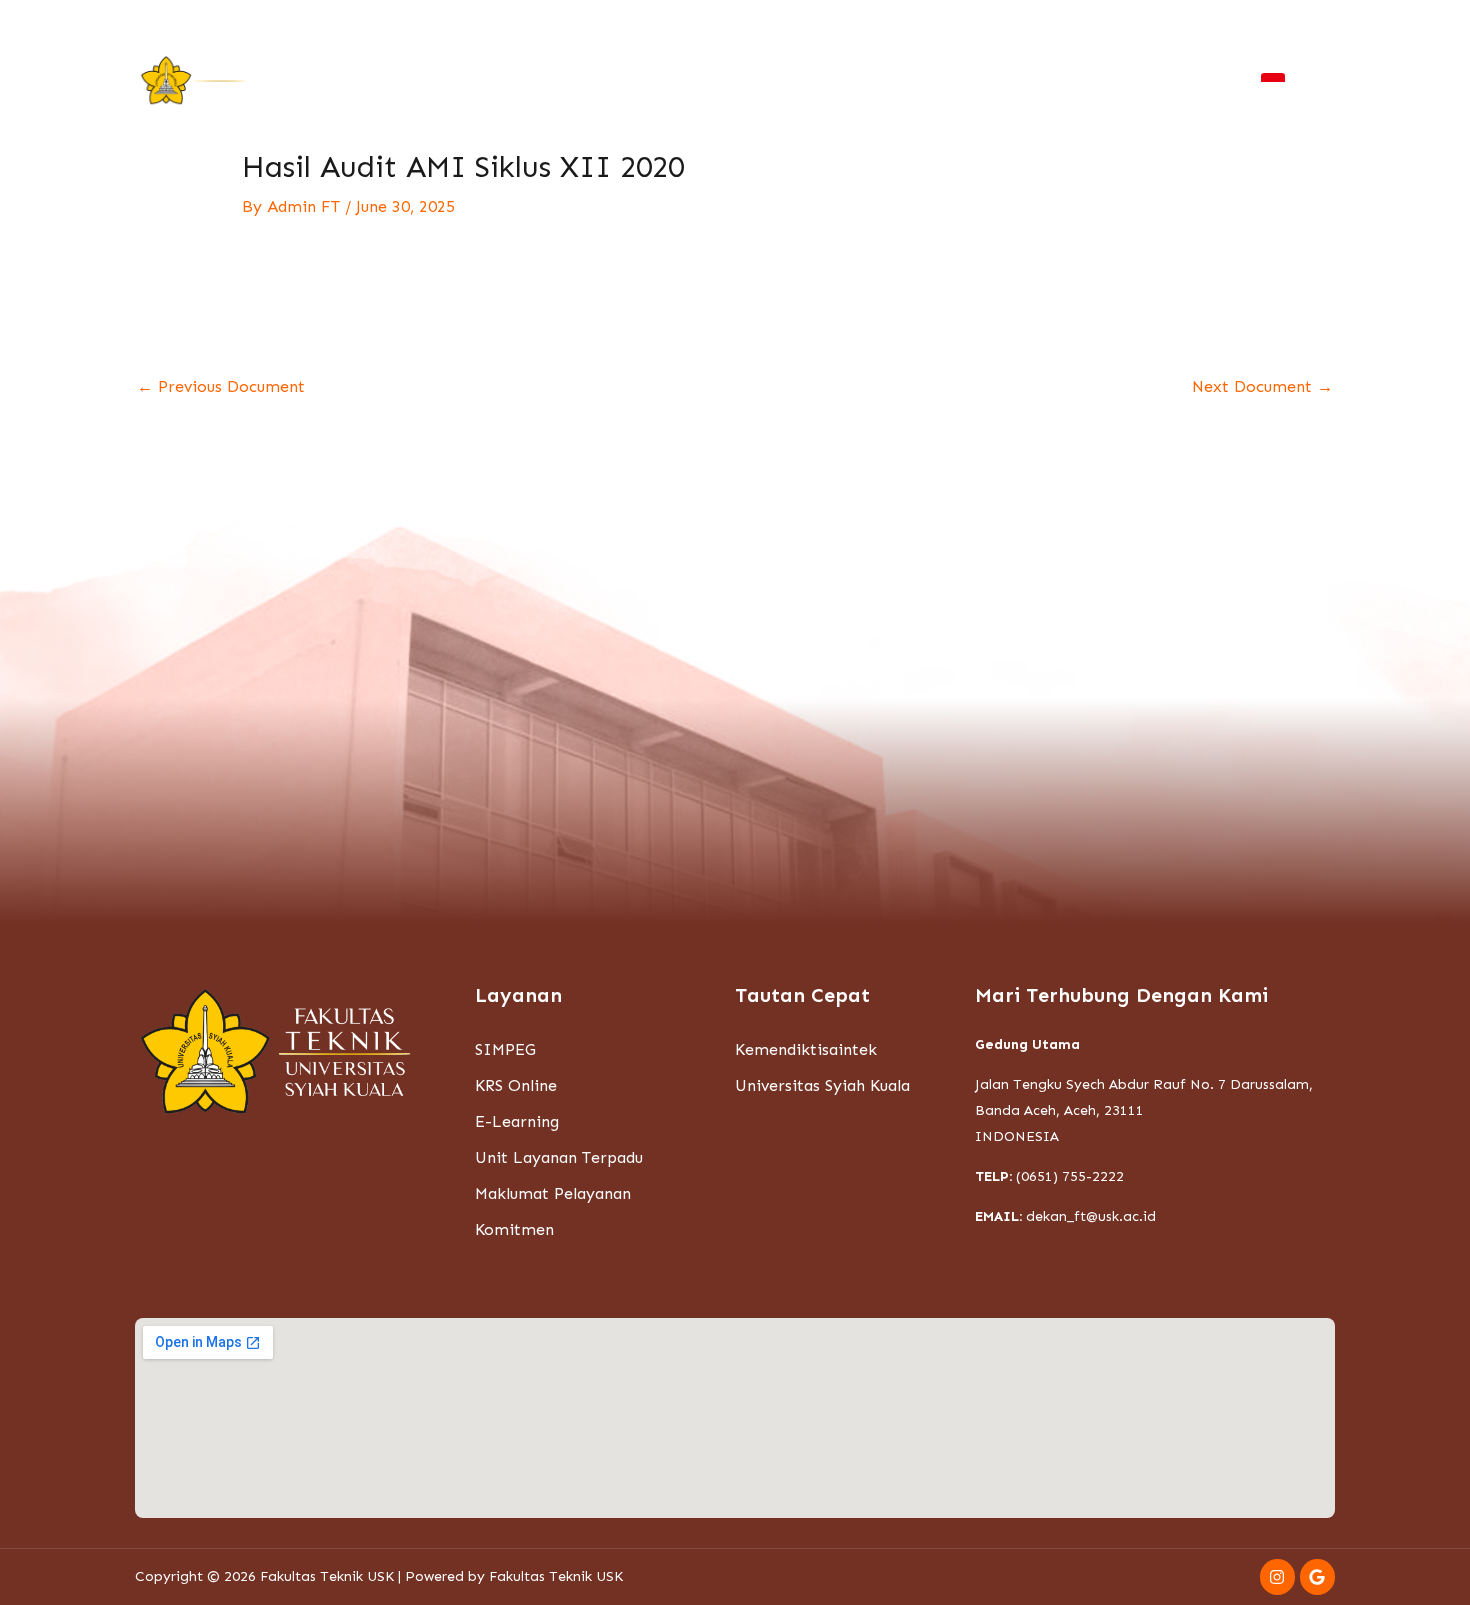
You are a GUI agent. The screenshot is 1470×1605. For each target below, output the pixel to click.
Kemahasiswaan (537, 81)
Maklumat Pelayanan (553, 1193)
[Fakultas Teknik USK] (195, 79)
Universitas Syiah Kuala (822, 1085)
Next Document (1262, 386)
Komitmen (514, 1229)
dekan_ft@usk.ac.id (1091, 1216)
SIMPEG (505, 1049)
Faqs (1215, 21)
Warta (1096, 21)
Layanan (665, 81)
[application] (376, 81)
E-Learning (517, 1121)
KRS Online (516, 1085)
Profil (423, 81)
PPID (1181, 81)
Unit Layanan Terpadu (559, 1157)
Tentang (337, 81)
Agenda (1158, 21)
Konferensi (771, 81)
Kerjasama (871, 81)
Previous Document (221, 386)
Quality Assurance (1062, 81)
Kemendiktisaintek (806, 1049)
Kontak (1271, 21)
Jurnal (953, 81)
